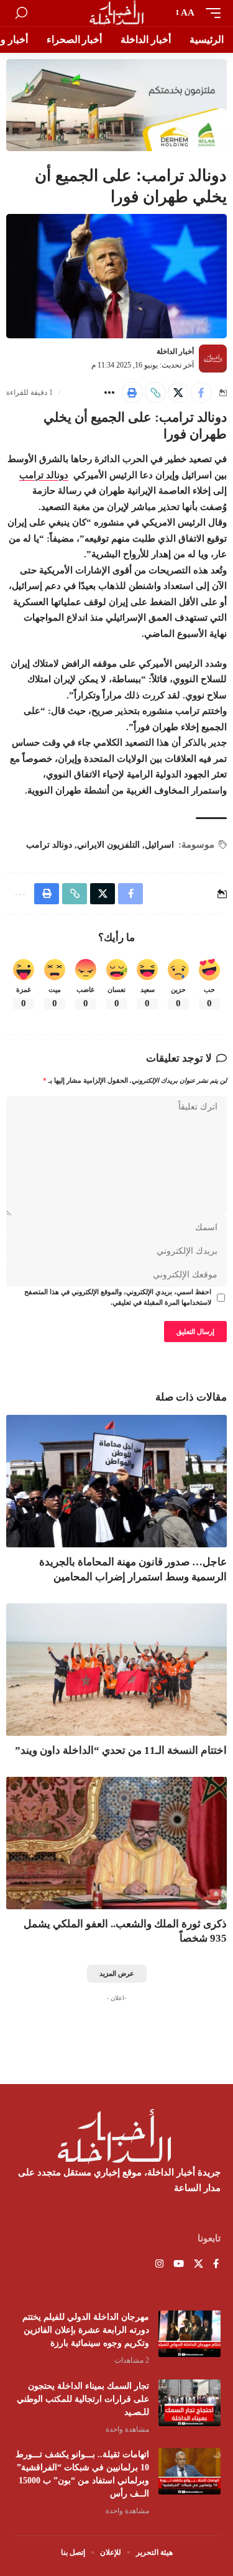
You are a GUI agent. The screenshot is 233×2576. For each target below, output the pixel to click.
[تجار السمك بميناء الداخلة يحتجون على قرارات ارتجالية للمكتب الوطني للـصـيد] (190, 2403)
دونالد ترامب (44, 475)
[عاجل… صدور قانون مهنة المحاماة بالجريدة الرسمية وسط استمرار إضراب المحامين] (116, 1481)
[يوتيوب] (179, 2265)
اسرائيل (159, 845)
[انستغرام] (159, 2265)
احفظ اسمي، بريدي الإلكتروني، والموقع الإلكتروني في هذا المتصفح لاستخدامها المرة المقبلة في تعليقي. (118, 1298)
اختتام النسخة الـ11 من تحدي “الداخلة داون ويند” (121, 1750)
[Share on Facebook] (201, 392)
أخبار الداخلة (175, 351)
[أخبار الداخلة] (116, 13)
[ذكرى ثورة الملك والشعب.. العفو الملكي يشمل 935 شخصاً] (116, 1843)
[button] (210, 13)
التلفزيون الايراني (108, 845)
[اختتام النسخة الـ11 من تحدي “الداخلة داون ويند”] (116, 1670)
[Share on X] (178, 392)
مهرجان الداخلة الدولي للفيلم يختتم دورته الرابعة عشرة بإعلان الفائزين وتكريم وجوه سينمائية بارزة (86, 2330)
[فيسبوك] (216, 2265)
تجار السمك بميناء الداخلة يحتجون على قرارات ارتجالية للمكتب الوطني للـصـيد (83, 2399)
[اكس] (199, 2265)
